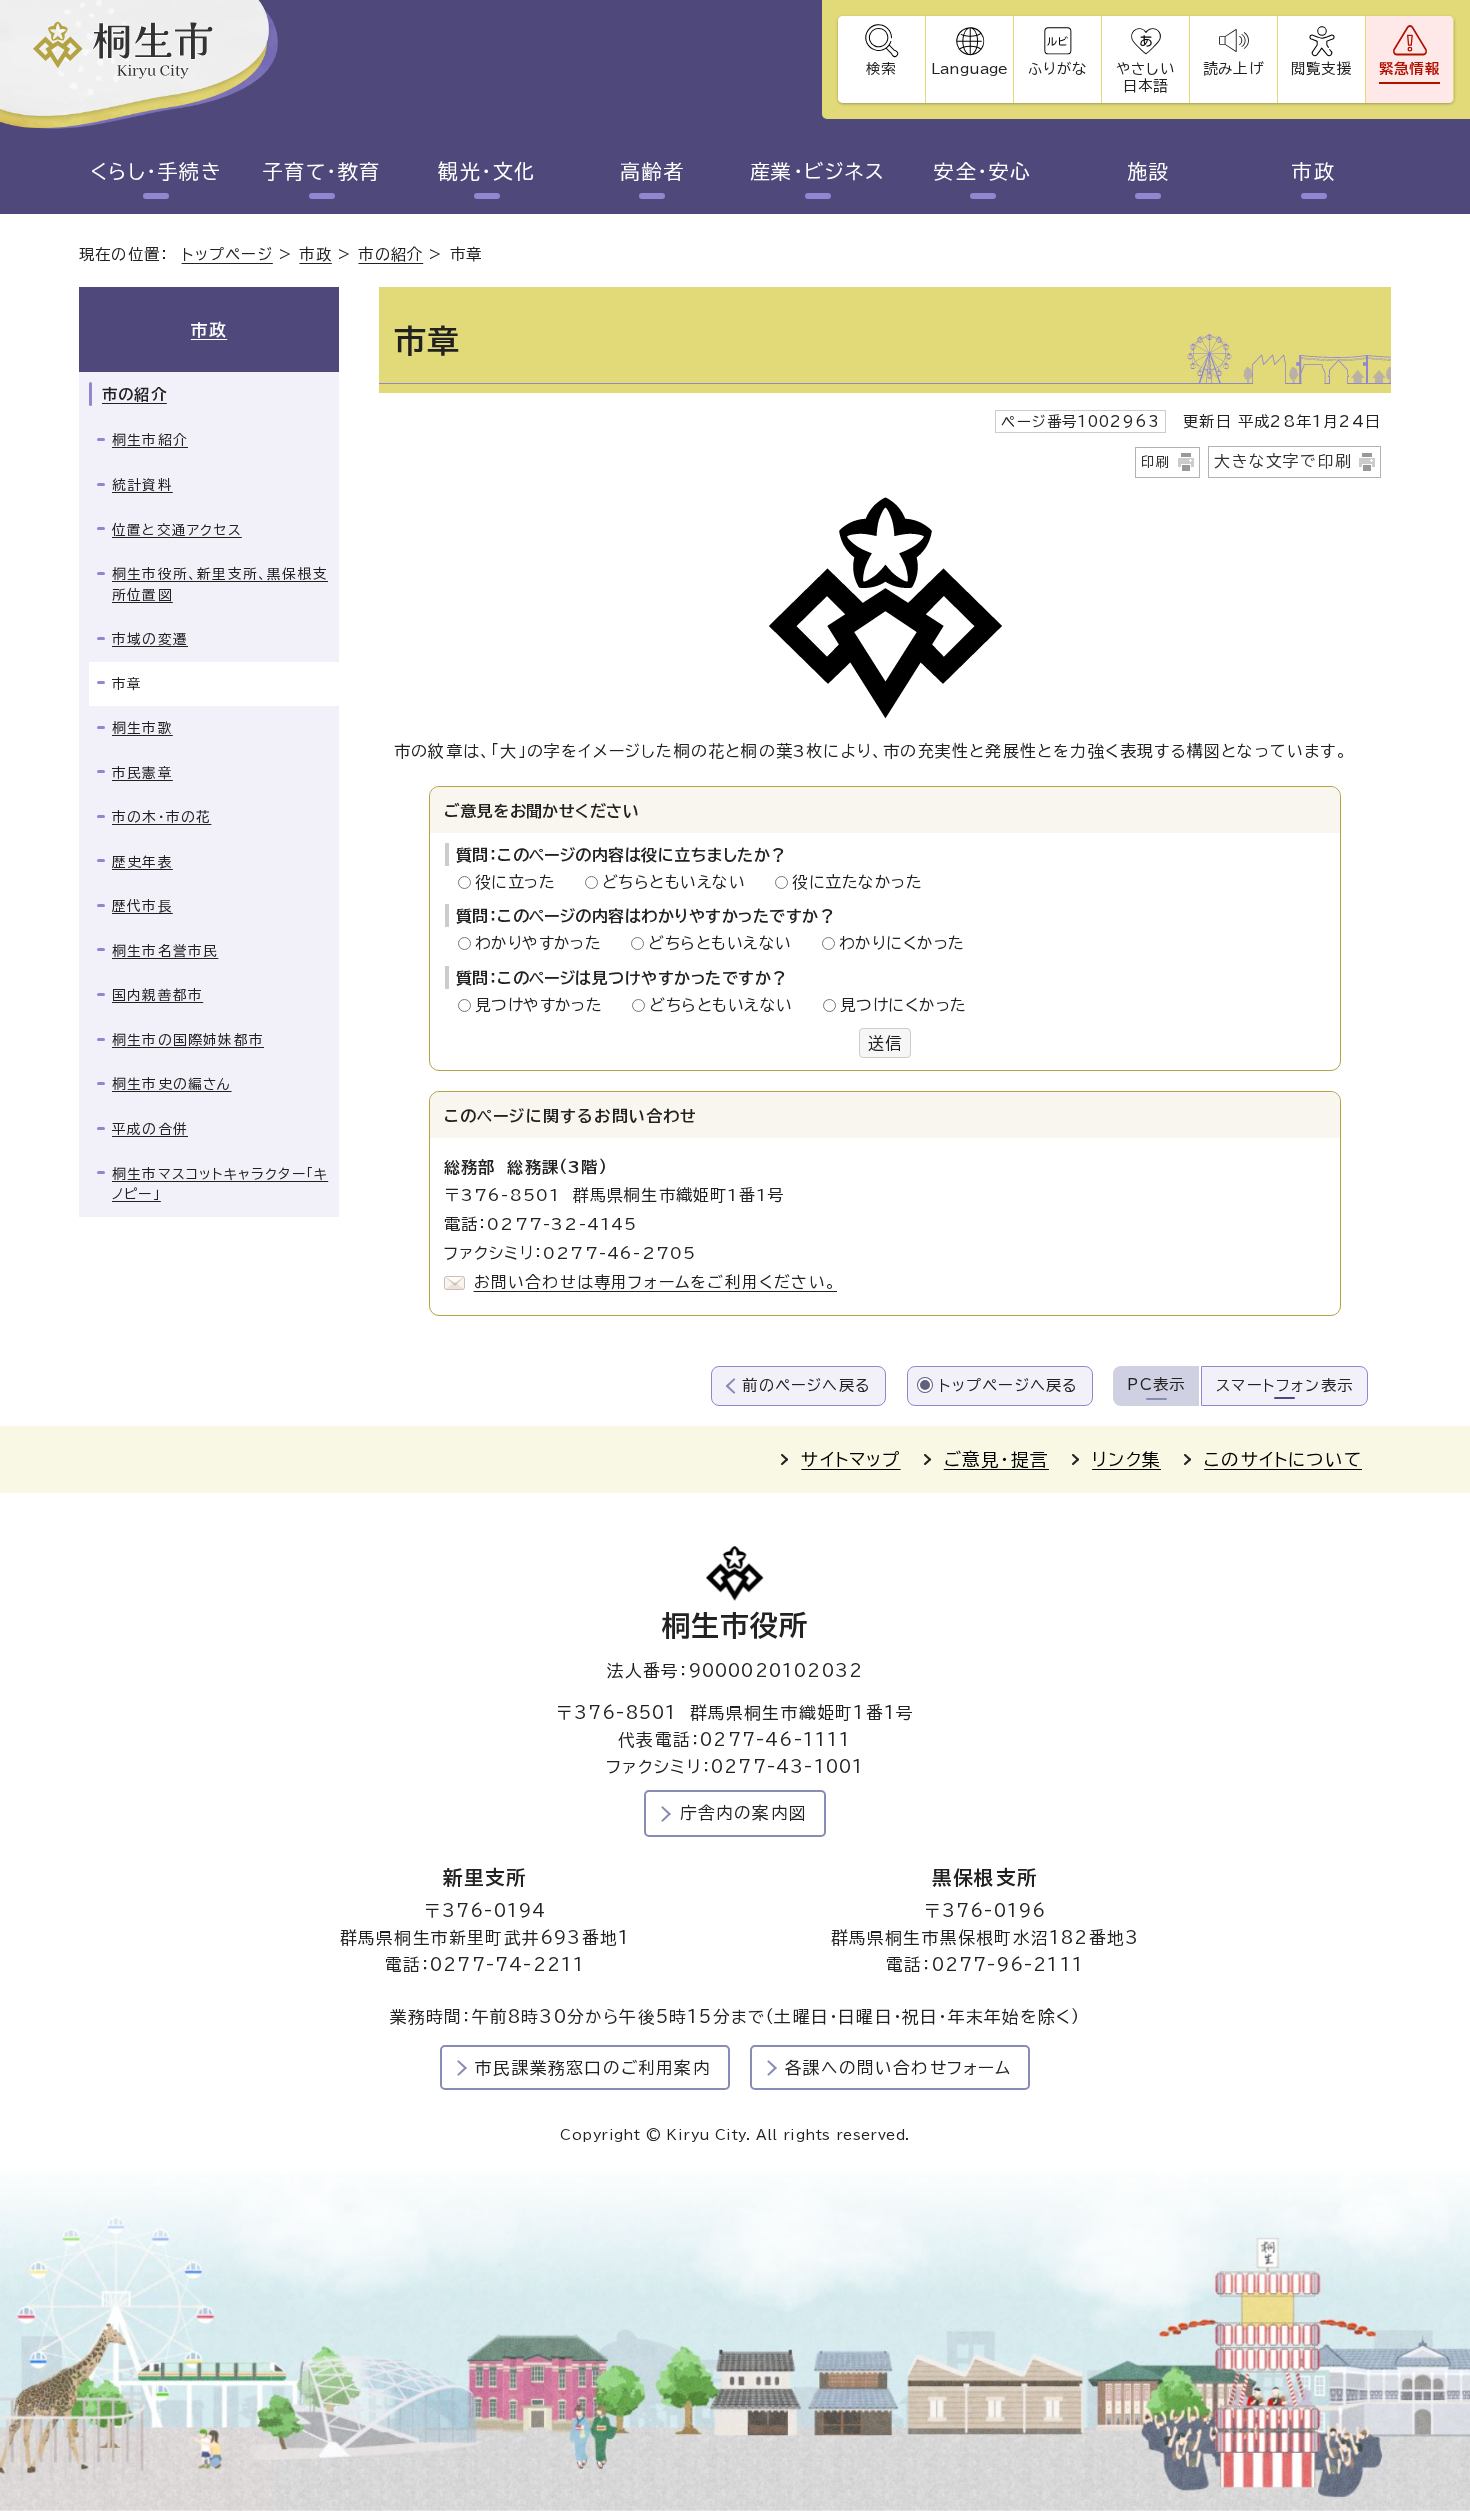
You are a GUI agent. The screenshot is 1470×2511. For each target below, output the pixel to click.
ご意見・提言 (996, 1459)
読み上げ (1233, 68)
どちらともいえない (679, 882)
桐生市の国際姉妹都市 (188, 1040)
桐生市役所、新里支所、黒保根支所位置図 (220, 584)
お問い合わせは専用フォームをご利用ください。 (655, 1282)
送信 (885, 1043)
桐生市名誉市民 (165, 951)
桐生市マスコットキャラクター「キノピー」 (220, 1184)
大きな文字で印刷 (1283, 461)
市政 (1313, 171)
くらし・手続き (156, 171)
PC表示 (1156, 1384)
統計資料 (142, 485)
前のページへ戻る (806, 1385)
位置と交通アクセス (177, 530)
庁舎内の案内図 (743, 1812)
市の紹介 (390, 254)
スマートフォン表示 (1284, 1385)
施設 (1148, 171)
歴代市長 (142, 906)
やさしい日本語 (1145, 77)
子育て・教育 (322, 171)
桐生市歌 (142, 728)
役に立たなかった (857, 882)
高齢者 (652, 171)
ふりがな (1057, 68)
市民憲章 (142, 773)
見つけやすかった (544, 1005)
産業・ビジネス (818, 171)
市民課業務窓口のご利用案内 (593, 2067)
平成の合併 (150, 1129)
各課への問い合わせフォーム (898, 2067)
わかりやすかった (544, 943)
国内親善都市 (157, 995)
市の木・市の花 (161, 817)
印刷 (1156, 462)
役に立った (521, 882)
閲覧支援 (1321, 68)
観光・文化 (487, 171)
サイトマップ (850, 1459)
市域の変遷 (150, 639)
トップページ (227, 254)
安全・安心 (983, 171)
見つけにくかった (903, 1005)
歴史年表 (142, 862)
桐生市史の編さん (172, 1084)
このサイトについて (1283, 1459)
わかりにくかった (902, 943)
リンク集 (1126, 1459)
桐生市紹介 (150, 440)
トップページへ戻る (1009, 1385)
